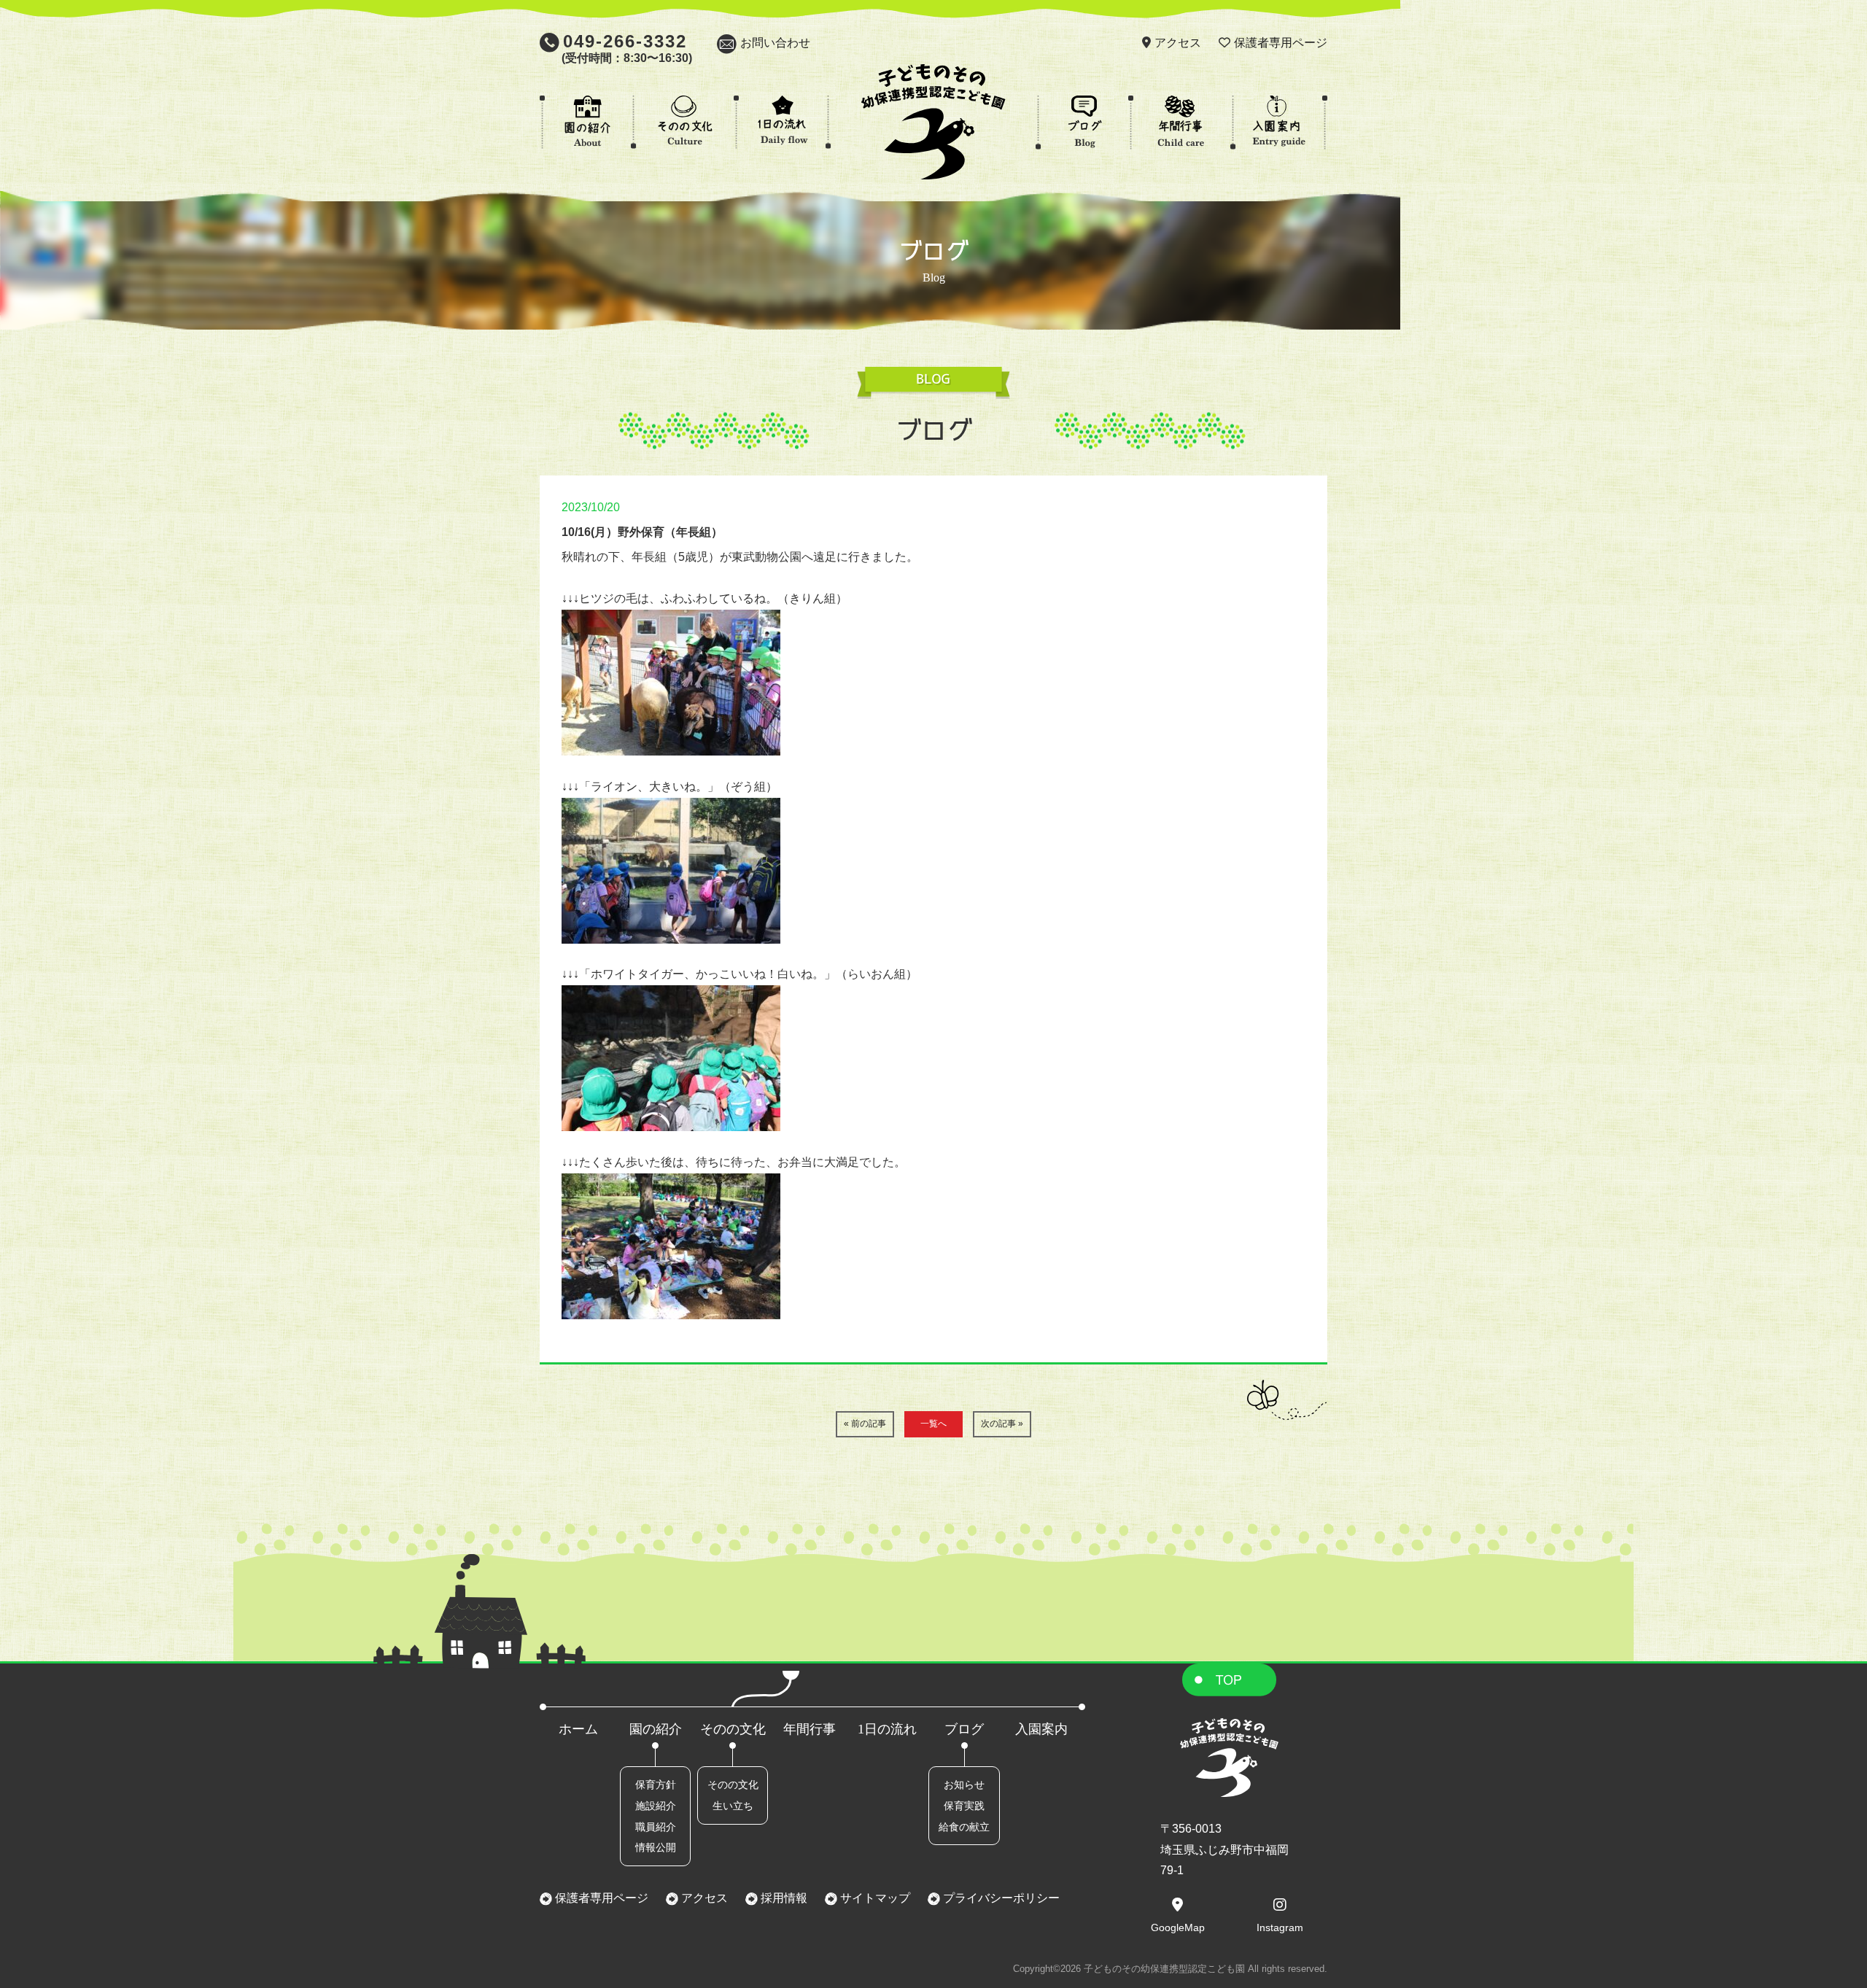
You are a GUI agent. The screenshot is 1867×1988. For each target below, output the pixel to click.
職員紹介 (656, 1827)
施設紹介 (656, 1806)
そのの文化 (733, 1729)
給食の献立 (964, 1827)
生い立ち (733, 1806)
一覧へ (933, 1424)
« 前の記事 (865, 1424)
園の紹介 (656, 1729)
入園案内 (1041, 1729)
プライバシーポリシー (1000, 1898)
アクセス (1178, 43)
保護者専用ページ (1281, 43)
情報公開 (656, 1847)
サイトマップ (874, 1898)
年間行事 (810, 1729)
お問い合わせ (775, 43)
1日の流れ (887, 1729)
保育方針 (656, 1785)
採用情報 (783, 1898)
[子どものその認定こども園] (933, 169)
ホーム (578, 1729)
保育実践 (964, 1806)
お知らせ (964, 1785)
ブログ (964, 1729)
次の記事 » (1002, 1424)
